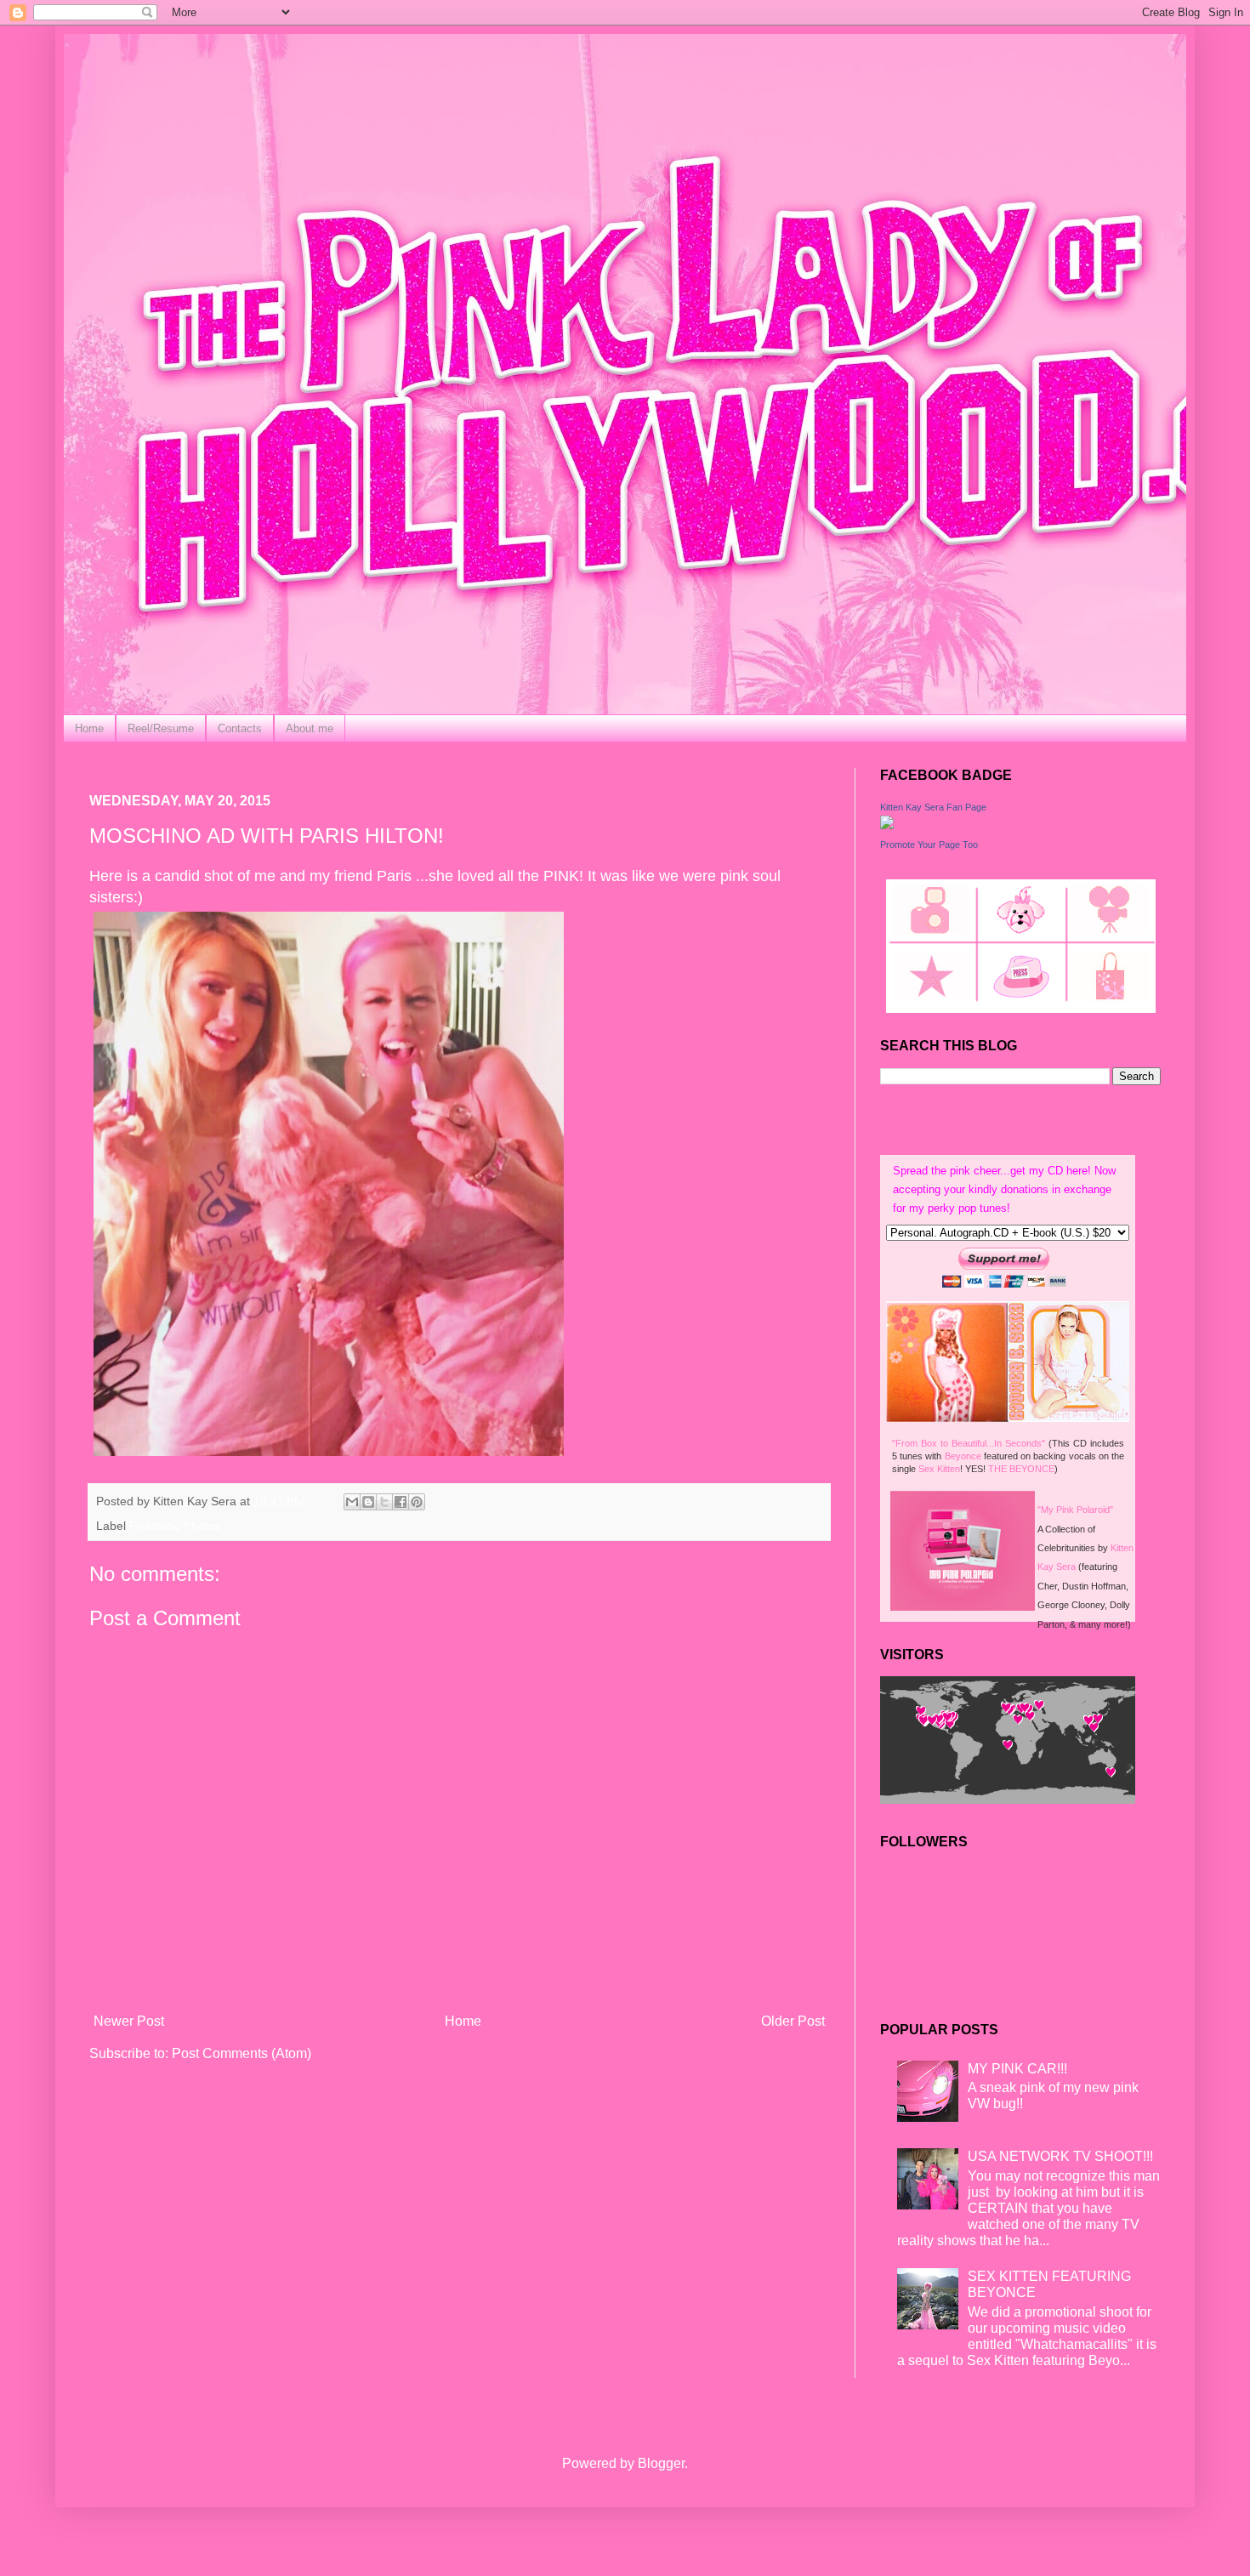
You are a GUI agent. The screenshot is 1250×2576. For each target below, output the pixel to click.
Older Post (793, 2021)
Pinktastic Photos (175, 1526)
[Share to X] (384, 1502)
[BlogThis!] (368, 1502)
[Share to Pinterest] (417, 1502)
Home (89, 728)
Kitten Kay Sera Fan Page (933, 807)
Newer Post (129, 2021)
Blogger (661, 2463)
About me (310, 728)
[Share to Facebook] (401, 1502)
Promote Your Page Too (929, 844)
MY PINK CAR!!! (1017, 2069)
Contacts (240, 728)
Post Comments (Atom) (241, 2053)
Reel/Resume (161, 728)
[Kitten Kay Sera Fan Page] (887, 825)
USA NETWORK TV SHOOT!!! (1060, 2156)
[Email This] (352, 1502)
